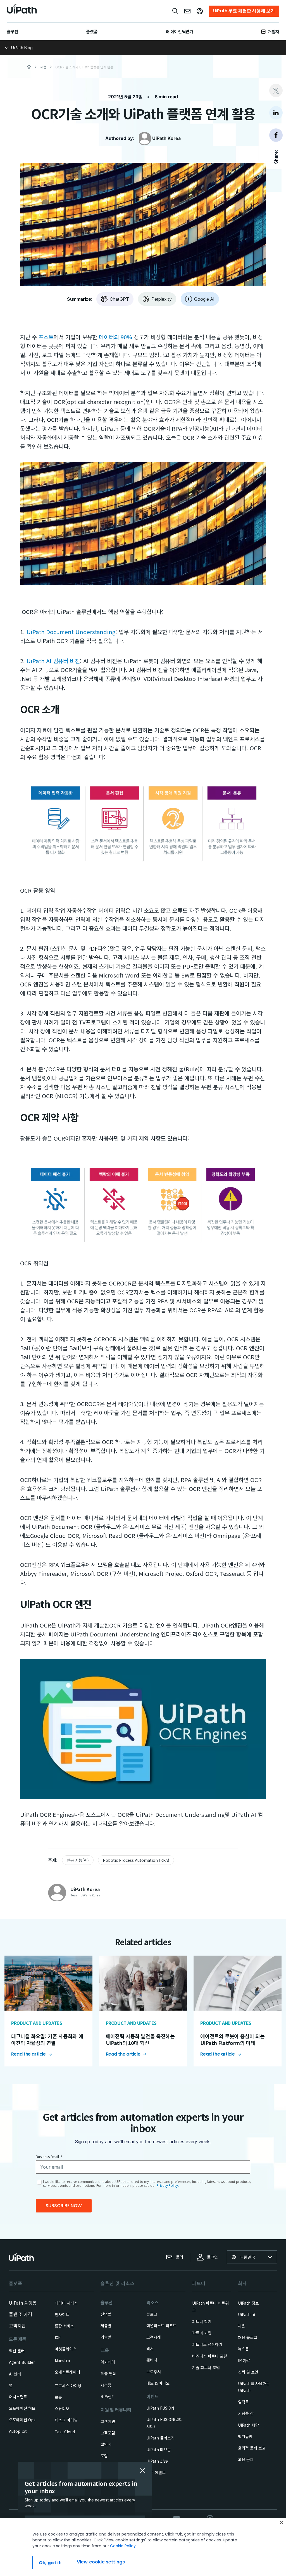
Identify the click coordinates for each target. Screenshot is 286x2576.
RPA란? (107, 2396)
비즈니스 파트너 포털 (210, 2356)
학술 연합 (108, 2373)
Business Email (49, 2157)
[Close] (282, 2522)
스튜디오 (62, 2408)
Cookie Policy (123, 2546)
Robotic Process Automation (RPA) (136, 1860)
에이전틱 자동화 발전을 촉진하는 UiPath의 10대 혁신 (140, 2039)
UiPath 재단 (248, 2425)
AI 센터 (15, 2374)
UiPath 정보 (248, 2303)
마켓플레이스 (66, 2349)
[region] (143, 2547)
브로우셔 (154, 2372)
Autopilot (18, 2431)
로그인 (212, 2257)
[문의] (187, 11)
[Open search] (175, 11)
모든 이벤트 (156, 2472)
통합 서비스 (64, 2326)
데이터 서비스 (66, 2303)
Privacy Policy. (168, 2186)
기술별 (106, 2337)
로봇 (58, 2397)
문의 (180, 2257)
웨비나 (152, 2360)
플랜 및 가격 (21, 2314)
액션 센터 (17, 2351)
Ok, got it (50, 2563)
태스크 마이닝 (66, 2420)
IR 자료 (244, 2360)
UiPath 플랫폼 (23, 2303)
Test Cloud (65, 2432)
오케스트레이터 (67, 2372)
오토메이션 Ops (22, 2420)
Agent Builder (22, 2362)
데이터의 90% (115, 337)
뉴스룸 (243, 2349)
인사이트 (62, 2314)
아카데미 (108, 2362)
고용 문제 (246, 2459)
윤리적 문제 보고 (252, 2448)
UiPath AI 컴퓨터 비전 (53, 661)
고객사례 (154, 2337)
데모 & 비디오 (158, 2383)
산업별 (106, 2314)
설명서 (106, 2444)
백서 (150, 2348)
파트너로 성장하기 (207, 2344)
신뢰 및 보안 (248, 2372)
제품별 (106, 2326)
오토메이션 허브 (22, 2408)
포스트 (46, 337)
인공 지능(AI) (78, 1860)
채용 (242, 2326)
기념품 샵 (246, 2413)
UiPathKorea (166, 138)
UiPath (157, 2461)
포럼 (104, 2456)
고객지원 (17, 2326)
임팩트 (243, 2402)
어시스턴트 (18, 2397)
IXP (58, 2337)
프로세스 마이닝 (68, 2386)
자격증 (106, 2385)
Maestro (62, 2360)
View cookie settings (101, 2562)
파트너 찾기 (202, 2321)
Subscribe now (64, 2206)
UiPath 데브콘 (159, 2450)
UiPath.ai (246, 2314)
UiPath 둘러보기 (160, 2438)
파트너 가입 (202, 2333)
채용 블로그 (248, 2337)
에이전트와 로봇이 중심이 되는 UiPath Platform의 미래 (232, 2039)
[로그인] (200, 11)
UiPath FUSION (160, 2408)
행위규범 (245, 2436)
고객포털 (108, 2433)
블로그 (152, 2314)
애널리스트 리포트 (161, 2326)
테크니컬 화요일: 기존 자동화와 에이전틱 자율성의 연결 (47, 2039)
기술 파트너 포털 (206, 2367)
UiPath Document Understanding (71, 632)
